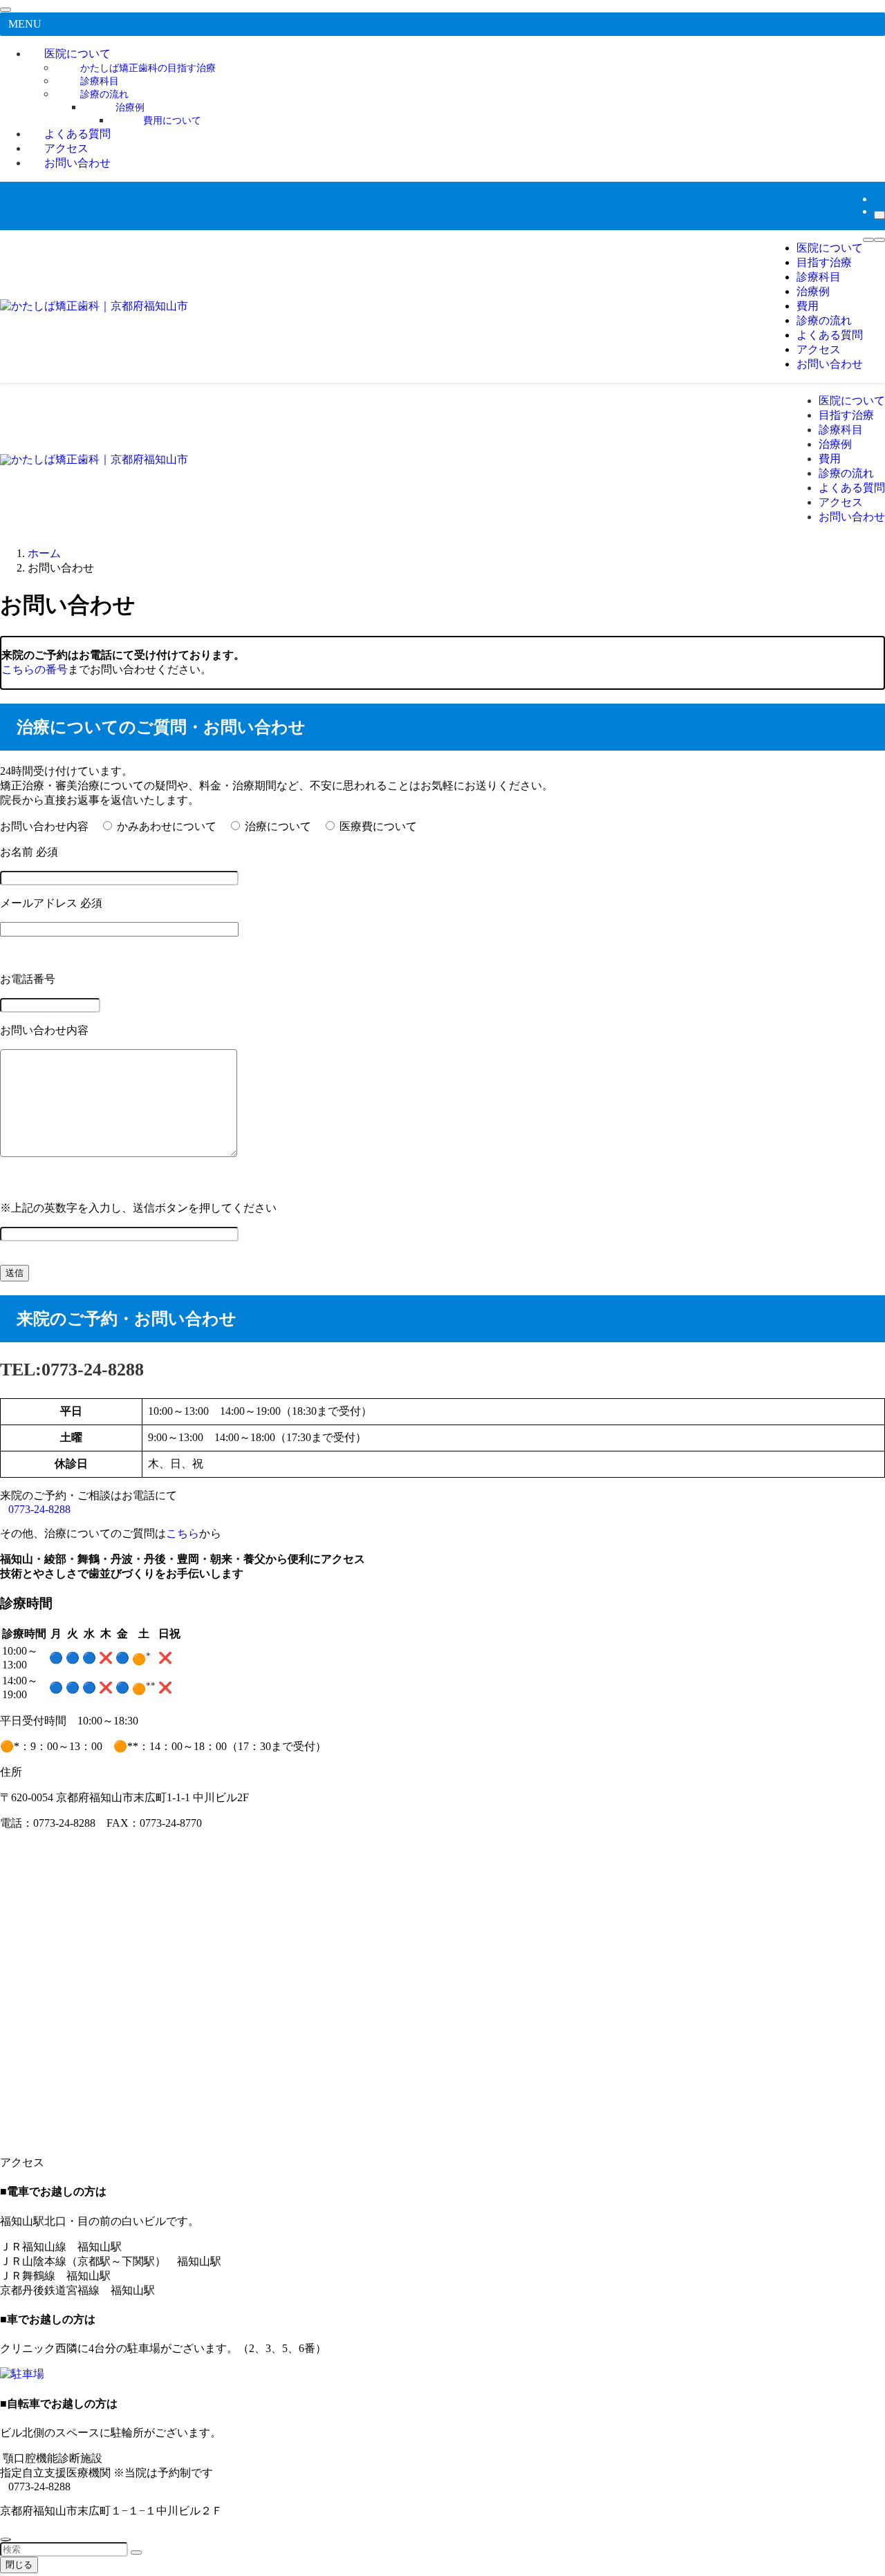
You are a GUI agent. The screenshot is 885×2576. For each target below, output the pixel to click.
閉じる (19, 2565)
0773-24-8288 (39, 1509)
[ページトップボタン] (6, 2539)
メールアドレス (51, 903)
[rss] (878, 199)
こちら (183, 1533)
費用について (172, 120)
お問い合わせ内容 (44, 826)
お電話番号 (28, 979)
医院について (77, 54)
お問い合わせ (77, 163)
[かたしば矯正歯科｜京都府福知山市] (94, 306)
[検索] (879, 215)
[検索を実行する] (136, 2553)
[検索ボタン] (879, 240)
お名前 (29, 852)
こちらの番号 (35, 669)
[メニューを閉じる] (6, 10)
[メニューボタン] (868, 240)
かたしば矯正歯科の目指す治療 (148, 68)
